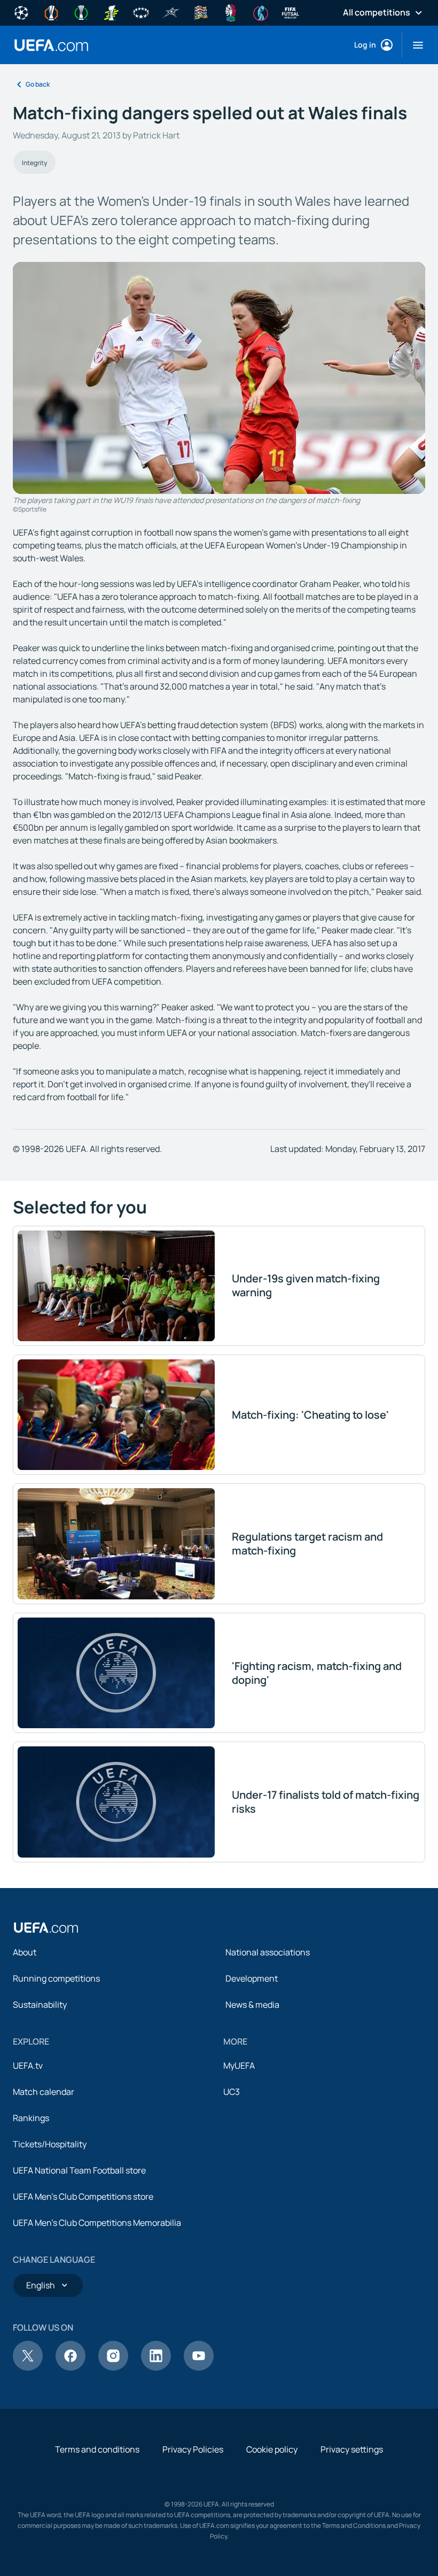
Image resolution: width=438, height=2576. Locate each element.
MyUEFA (239, 2066)
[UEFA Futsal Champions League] (171, 12)
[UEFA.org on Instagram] (113, 2368)
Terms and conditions (97, 2449)
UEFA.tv (28, 2066)
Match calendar (44, 2092)
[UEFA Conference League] (81, 12)
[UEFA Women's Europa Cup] (111, 12)
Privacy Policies (193, 2449)
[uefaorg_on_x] (28, 2368)
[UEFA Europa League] (51, 12)
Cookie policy (272, 2449)
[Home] (46, 1928)
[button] (414, 45)
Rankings (31, 2118)
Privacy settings (352, 2449)
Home (51, 45)
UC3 (232, 2092)
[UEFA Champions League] (21, 12)
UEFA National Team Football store (79, 2170)
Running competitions (56, 1978)
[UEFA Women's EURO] (261, 12)
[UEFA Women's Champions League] (141, 12)
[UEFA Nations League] (201, 12)
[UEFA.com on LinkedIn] (156, 2368)
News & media (252, 2005)
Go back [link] (38, 84)
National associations (268, 1952)
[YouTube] (199, 2368)
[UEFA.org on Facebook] (71, 2368)
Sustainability (40, 2005)
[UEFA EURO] (231, 12)
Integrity (34, 163)
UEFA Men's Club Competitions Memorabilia (97, 2223)
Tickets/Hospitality (50, 2144)
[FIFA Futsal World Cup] (291, 12)
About (25, 1952)
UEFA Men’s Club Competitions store (83, 2196)
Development (252, 1978)
